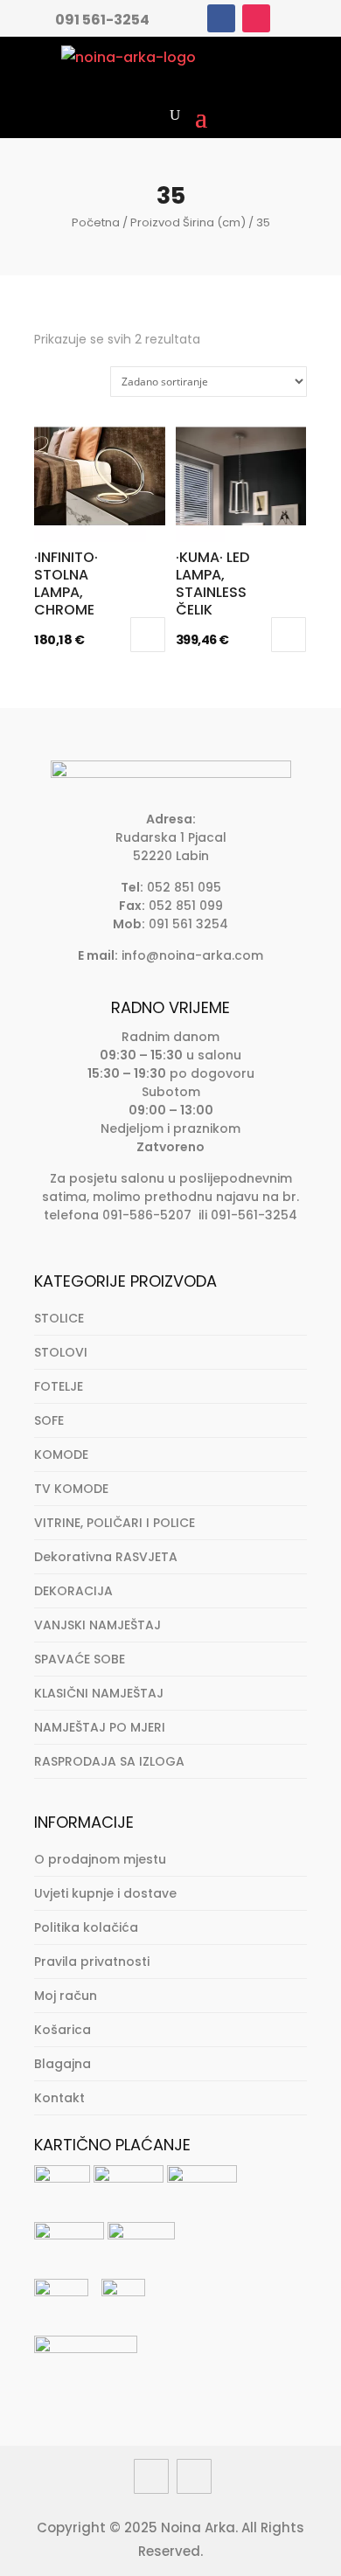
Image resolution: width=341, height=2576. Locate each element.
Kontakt (59, 2098)
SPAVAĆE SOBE (80, 1659)
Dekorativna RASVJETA (106, 1557)
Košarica (63, 2030)
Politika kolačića (86, 1927)
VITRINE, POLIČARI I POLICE (115, 1523)
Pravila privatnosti (92, 1962)
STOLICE (59, 1318)
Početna (96, 222)
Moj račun (66, 1996)
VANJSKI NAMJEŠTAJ (97, 1625)
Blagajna (63, 2064)
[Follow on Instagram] (256, 18)
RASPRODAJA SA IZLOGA (109, 1761)
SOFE (49, 1420)
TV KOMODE (71, 1489)
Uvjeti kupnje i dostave (105, 1893)
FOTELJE (59, 1386)
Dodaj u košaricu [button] (148, 635)
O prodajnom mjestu (100, 1859)
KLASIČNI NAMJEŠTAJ (99, 1693)
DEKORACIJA (73, 1591)
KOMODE (61, 1455)
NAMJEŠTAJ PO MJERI (100, 1727)
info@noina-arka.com (192, 955)
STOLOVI (61, 1352)
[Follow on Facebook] (221, 18)
